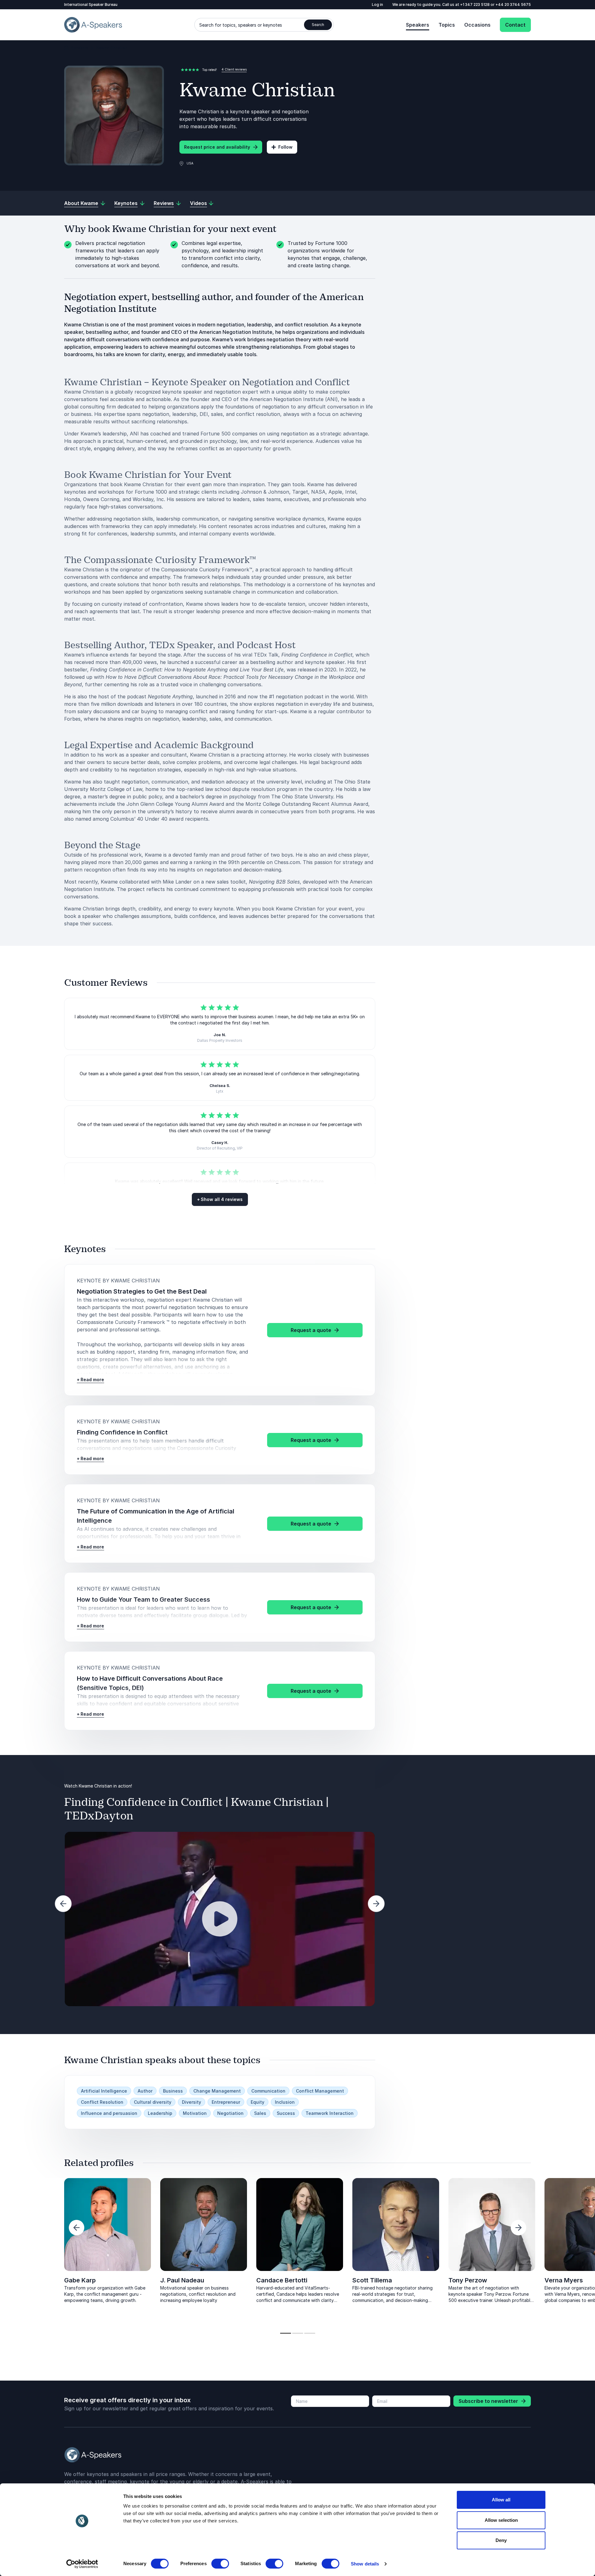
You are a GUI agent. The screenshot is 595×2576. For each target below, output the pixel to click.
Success (286, 2113)
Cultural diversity (153, 2102)
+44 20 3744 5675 (513, 4)
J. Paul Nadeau (182, 2280)
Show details (365, 2564)
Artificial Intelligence (104, 2091)
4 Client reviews (234, 69)
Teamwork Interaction (330, 2113)
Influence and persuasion (109, 2113)
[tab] (286, 2333)
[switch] (220, 2564)
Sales (260, 2113)
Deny (501, 2540)
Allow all (501, 2500)
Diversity (192, 2102)
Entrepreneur (226, 2102)
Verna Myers (564, 2280)
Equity (258, 2102)
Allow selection (501, 2520)
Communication (268, 2091)
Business (173, 2091)
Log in (377, 4)
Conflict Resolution (102, 2102)
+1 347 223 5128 (475, 4)
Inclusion (285, 2102)
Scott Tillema (372, 2280)
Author (145, 2091)
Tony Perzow (468, 2280)
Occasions (477, 25)
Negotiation (230, 2113)
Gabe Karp (80, 2280)
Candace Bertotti (282, 2280)
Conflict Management (320, 2091)
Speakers (418, 25)
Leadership (160, 2113)
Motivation (195, 2113)
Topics (447, 25)
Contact (515, 25)
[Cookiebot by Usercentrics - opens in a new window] (82, 2564)
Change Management (217, 2091)
